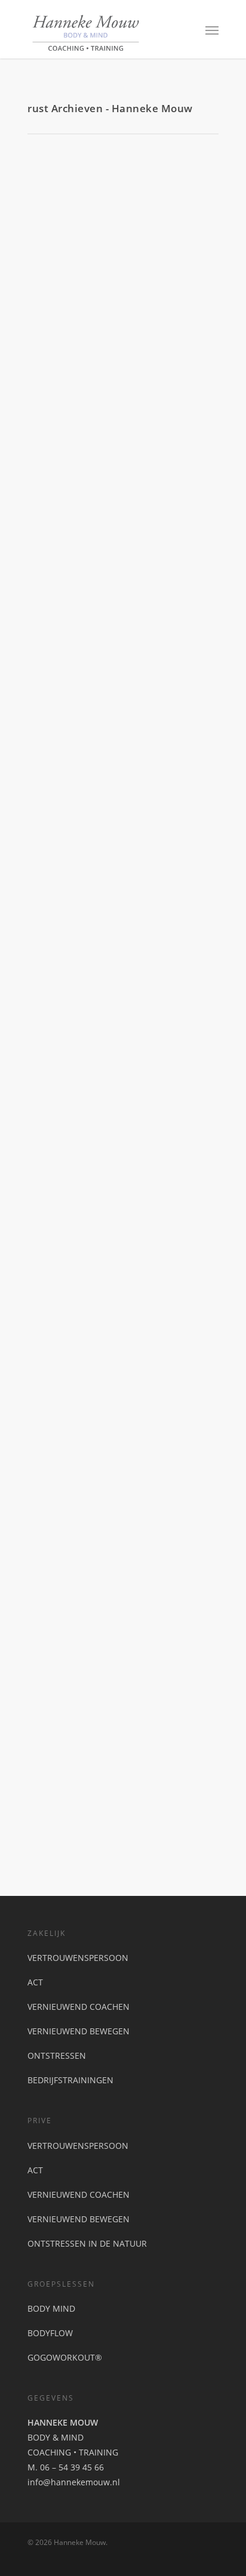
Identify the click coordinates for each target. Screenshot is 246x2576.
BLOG (95, 501)
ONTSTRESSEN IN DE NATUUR (87, 2243)
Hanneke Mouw (58, 501)
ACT (35, 1982)
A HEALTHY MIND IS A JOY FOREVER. (122, 967)
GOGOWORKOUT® (65, 2357)
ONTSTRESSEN (57, 2055)
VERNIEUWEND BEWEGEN (79, 2031)
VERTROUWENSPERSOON (78, 1958)
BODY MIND (51, 2308)
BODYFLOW (50, 2333)
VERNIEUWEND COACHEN (79, 2007)
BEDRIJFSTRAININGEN (70, 2080)
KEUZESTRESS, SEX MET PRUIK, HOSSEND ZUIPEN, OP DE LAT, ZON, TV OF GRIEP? (118, 1519)
